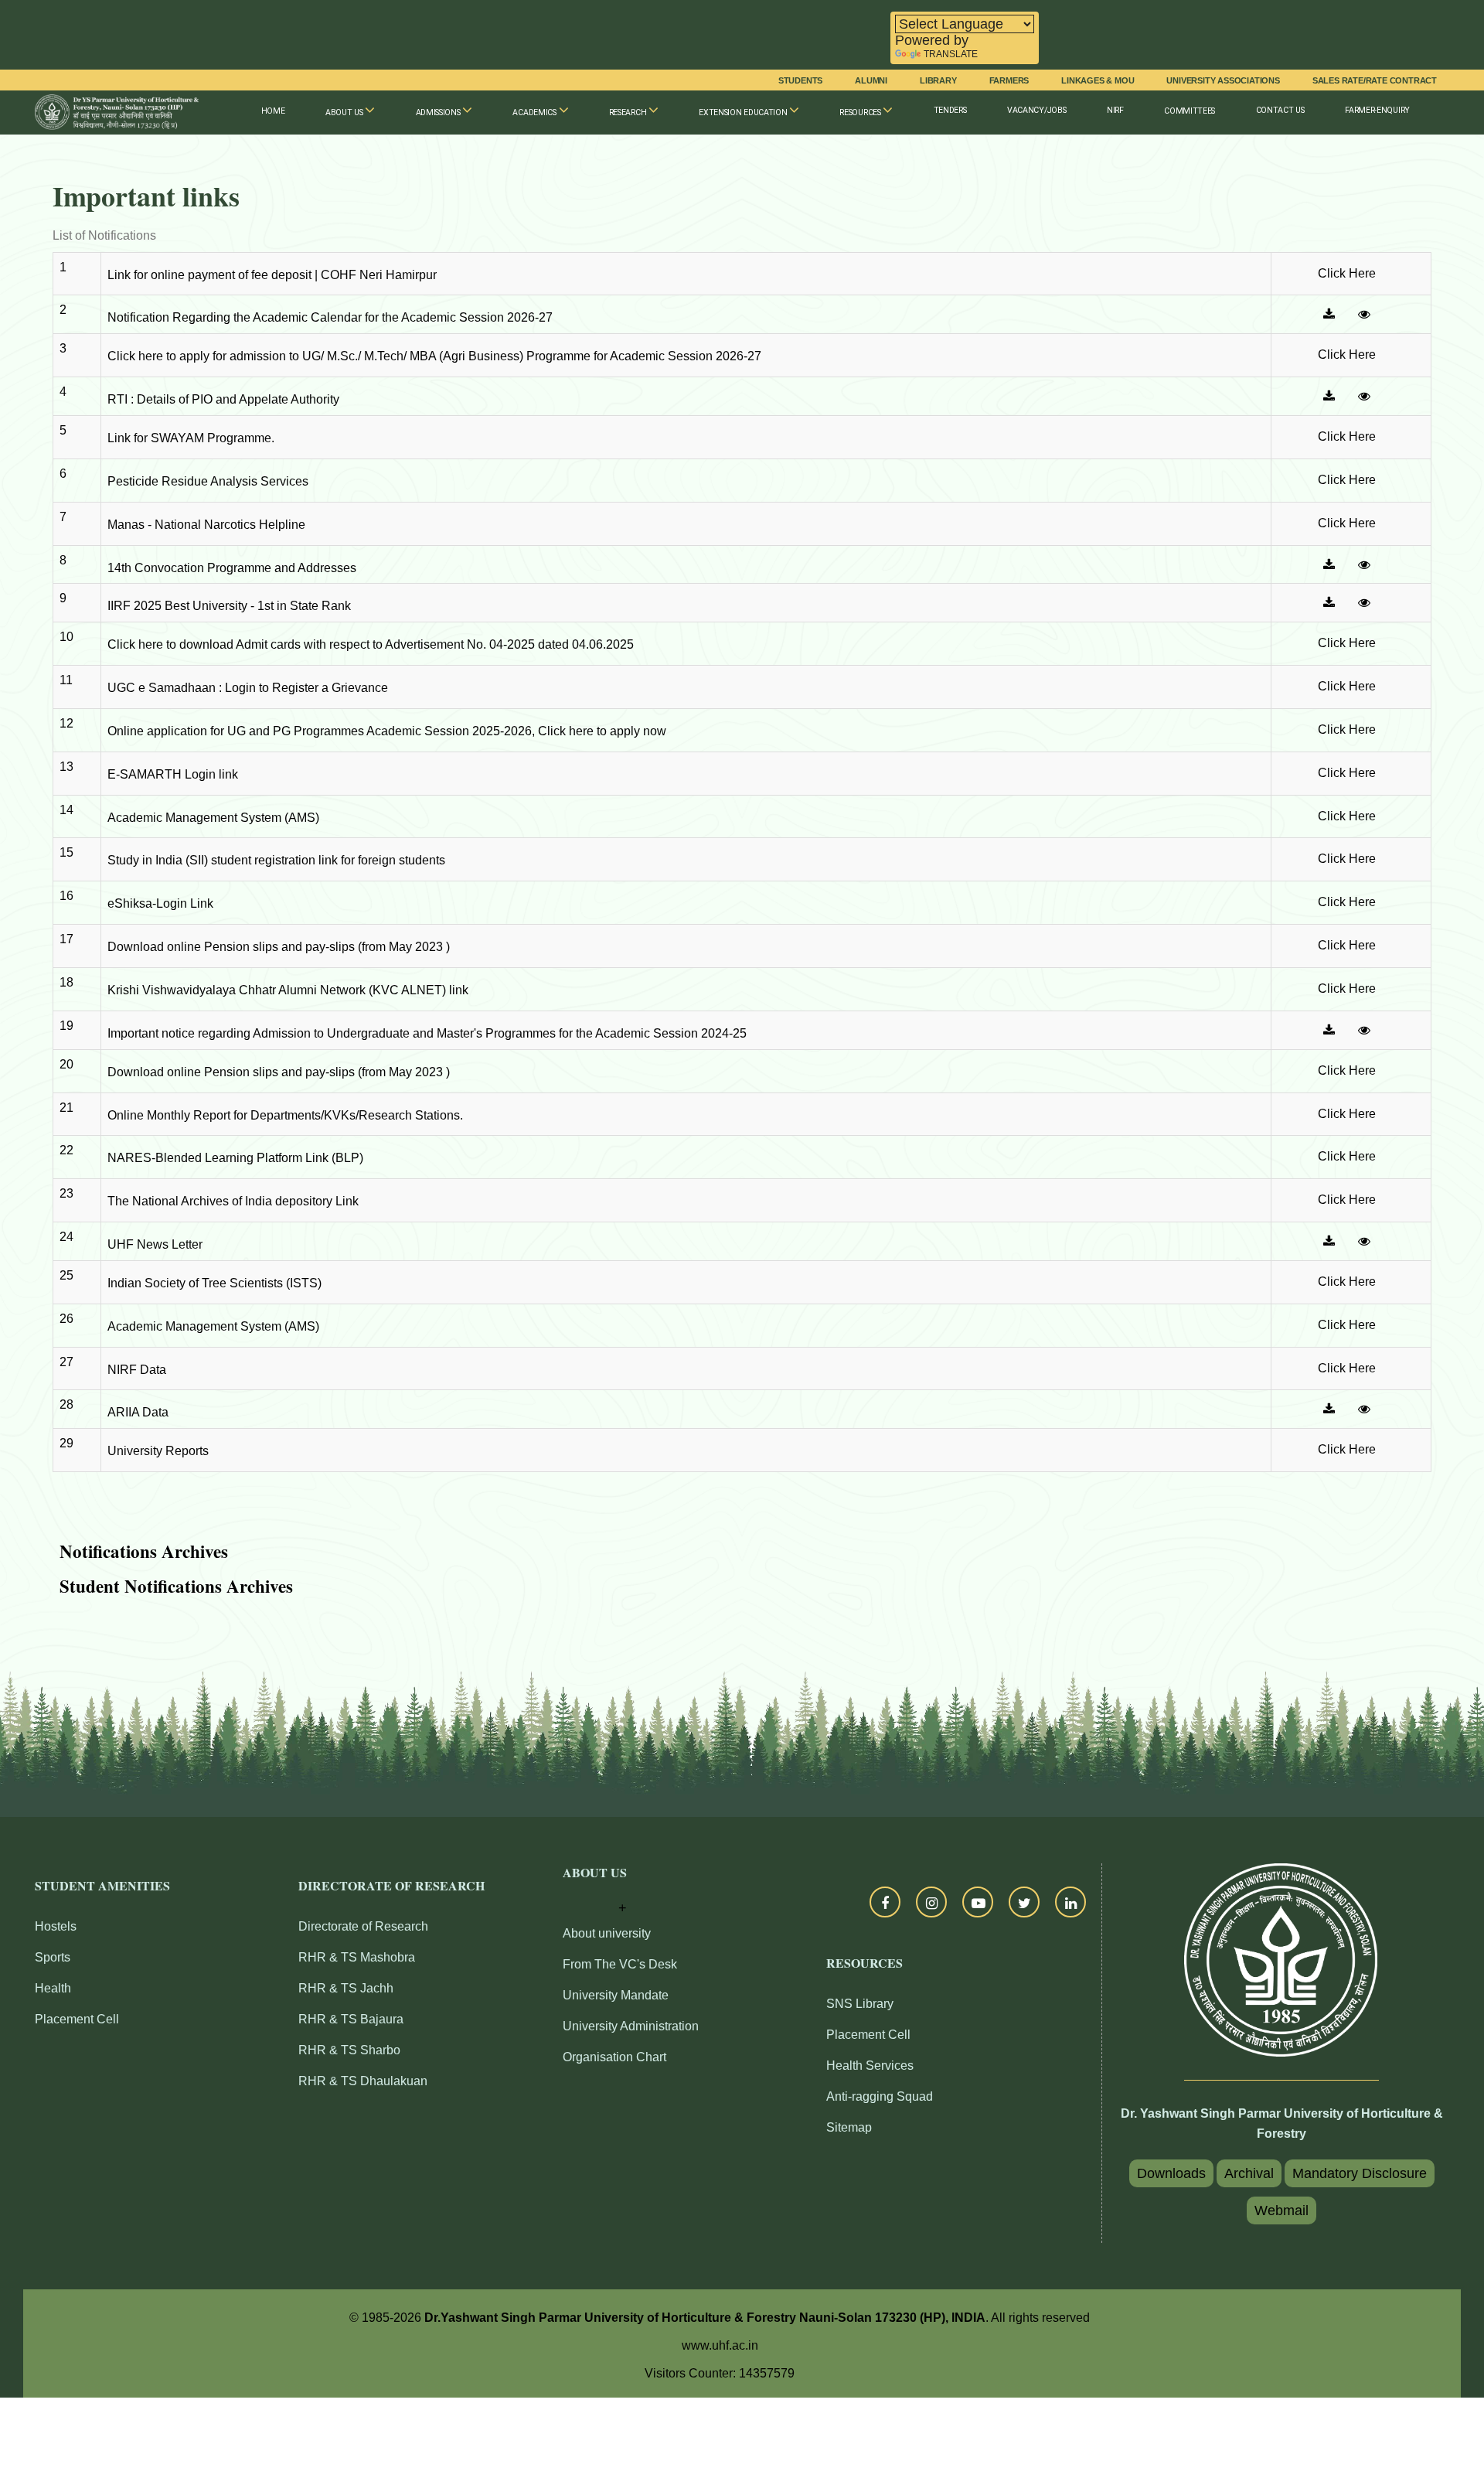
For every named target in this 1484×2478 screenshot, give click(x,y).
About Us (345, 112)
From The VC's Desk (620, 1964)
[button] (595, 1892)
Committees (1190, 111)
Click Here (1347, 273)
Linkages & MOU (1098, 80)
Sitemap (849, 2127)
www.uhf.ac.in (720, 2345)
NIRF (1115, 110)
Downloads (1171, 2173)
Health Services (870, 2066)
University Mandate (616, 1995)
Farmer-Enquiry (1377, 110)
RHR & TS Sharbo (349, 2050)
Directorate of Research (363, 1926)
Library (938, 80)
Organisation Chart (614, 2057)
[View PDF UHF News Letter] (1364, 1241)
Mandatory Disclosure (1360, 2173)
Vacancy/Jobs (1036, 110)
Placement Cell (77, 2019)
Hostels (56, 1926)
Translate (951, 54)
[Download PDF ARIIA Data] (1329, 1409)
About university (607, 1933)
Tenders (950, 110)
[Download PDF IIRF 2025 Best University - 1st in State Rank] (1329, 602)
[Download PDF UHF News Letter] (1329, 1241)
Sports (53, 1957)
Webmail (1281, 2210)
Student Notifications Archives (176, 1586)
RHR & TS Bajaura (351, 2019)
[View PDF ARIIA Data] (1364, 1409)
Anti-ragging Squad (880, 2096)
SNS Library (860, 2004)
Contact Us (1280, 110)
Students (800, 80)
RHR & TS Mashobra (357, 1957)
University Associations (1223, 80)
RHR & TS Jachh (346, 1988)
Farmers (1009, 80)
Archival (1249, 2173)
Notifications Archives (144, 1551)
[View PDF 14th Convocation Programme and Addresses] (1364, 564)
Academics (535, 112)
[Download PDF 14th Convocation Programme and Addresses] (1329, 564)
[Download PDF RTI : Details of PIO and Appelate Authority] (1329, 396)
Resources (861, 112)
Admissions (439, 112)
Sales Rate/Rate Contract (1375, 80)
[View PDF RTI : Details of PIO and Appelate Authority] (1364, 396)
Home (273, 111)
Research (629, 112)
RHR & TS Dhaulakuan (363, 2081)
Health (53, 1988)
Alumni (871, 80)
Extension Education (744, 112)
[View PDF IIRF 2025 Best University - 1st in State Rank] (1364, 602)
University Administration (631, 2026)
